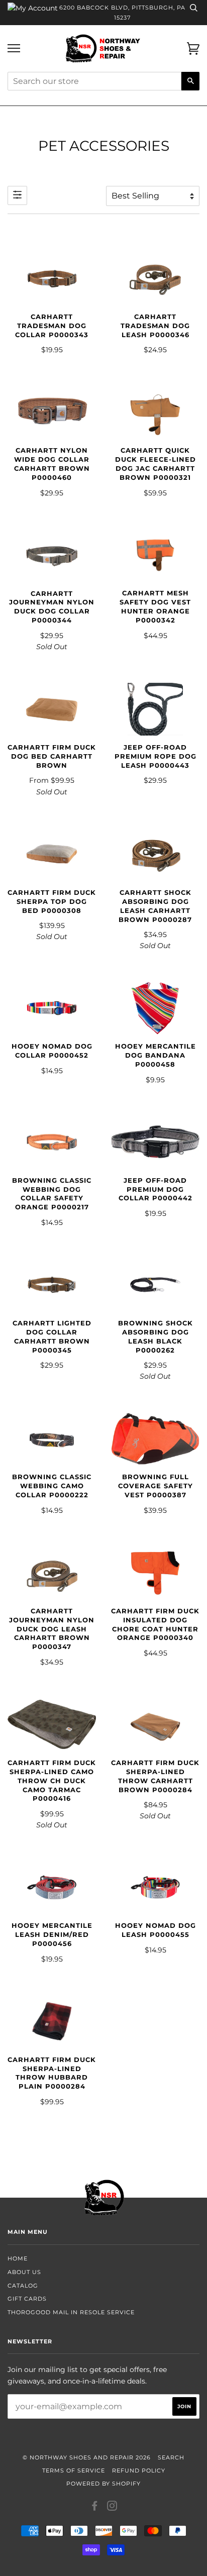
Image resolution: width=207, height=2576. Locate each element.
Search (171, 2457)
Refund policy (139, 2470)
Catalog (23, 2286)
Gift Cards (27, 2299)
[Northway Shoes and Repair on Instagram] (112, 2508)
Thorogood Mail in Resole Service (71, 2312)
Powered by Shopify (103, 2484)
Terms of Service (74, 2470)
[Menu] (14, 48)
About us (24, 2272)
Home (18, 2258)
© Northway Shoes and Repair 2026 (87, 2457)
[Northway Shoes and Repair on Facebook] (95, 2508)
